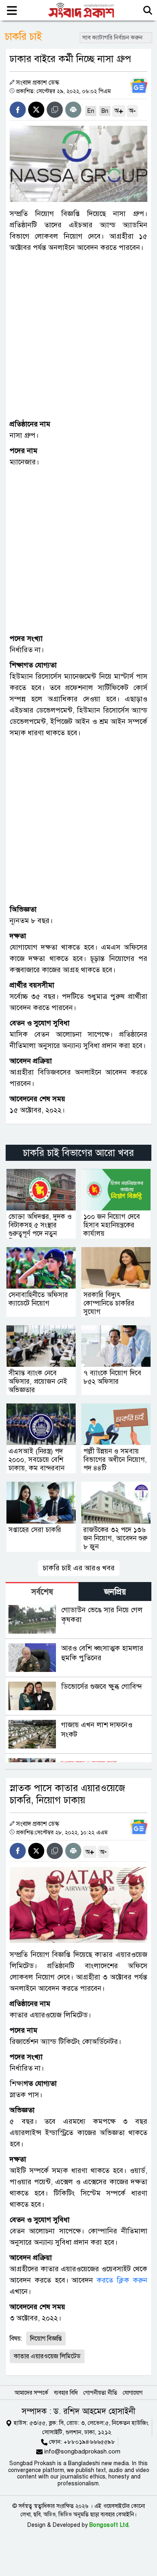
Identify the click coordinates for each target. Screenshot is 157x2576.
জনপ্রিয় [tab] (115, 1592)
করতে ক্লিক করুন (122, 2280)
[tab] (42, 1592)
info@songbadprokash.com (82, 2451)
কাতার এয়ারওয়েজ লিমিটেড (47, 2356)
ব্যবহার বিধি (66, 2393)
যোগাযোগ (133, 2393)
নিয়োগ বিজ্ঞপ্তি (46, 2339)
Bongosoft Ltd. (110, 2525)
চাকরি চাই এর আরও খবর (79, 1568)
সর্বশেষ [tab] (42, 1592)
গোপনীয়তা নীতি (100, 2393)
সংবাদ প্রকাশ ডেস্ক (38, 83)
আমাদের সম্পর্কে (31, 2393)
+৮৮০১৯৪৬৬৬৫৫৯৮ (89, 2442)
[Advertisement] (78, 336)
